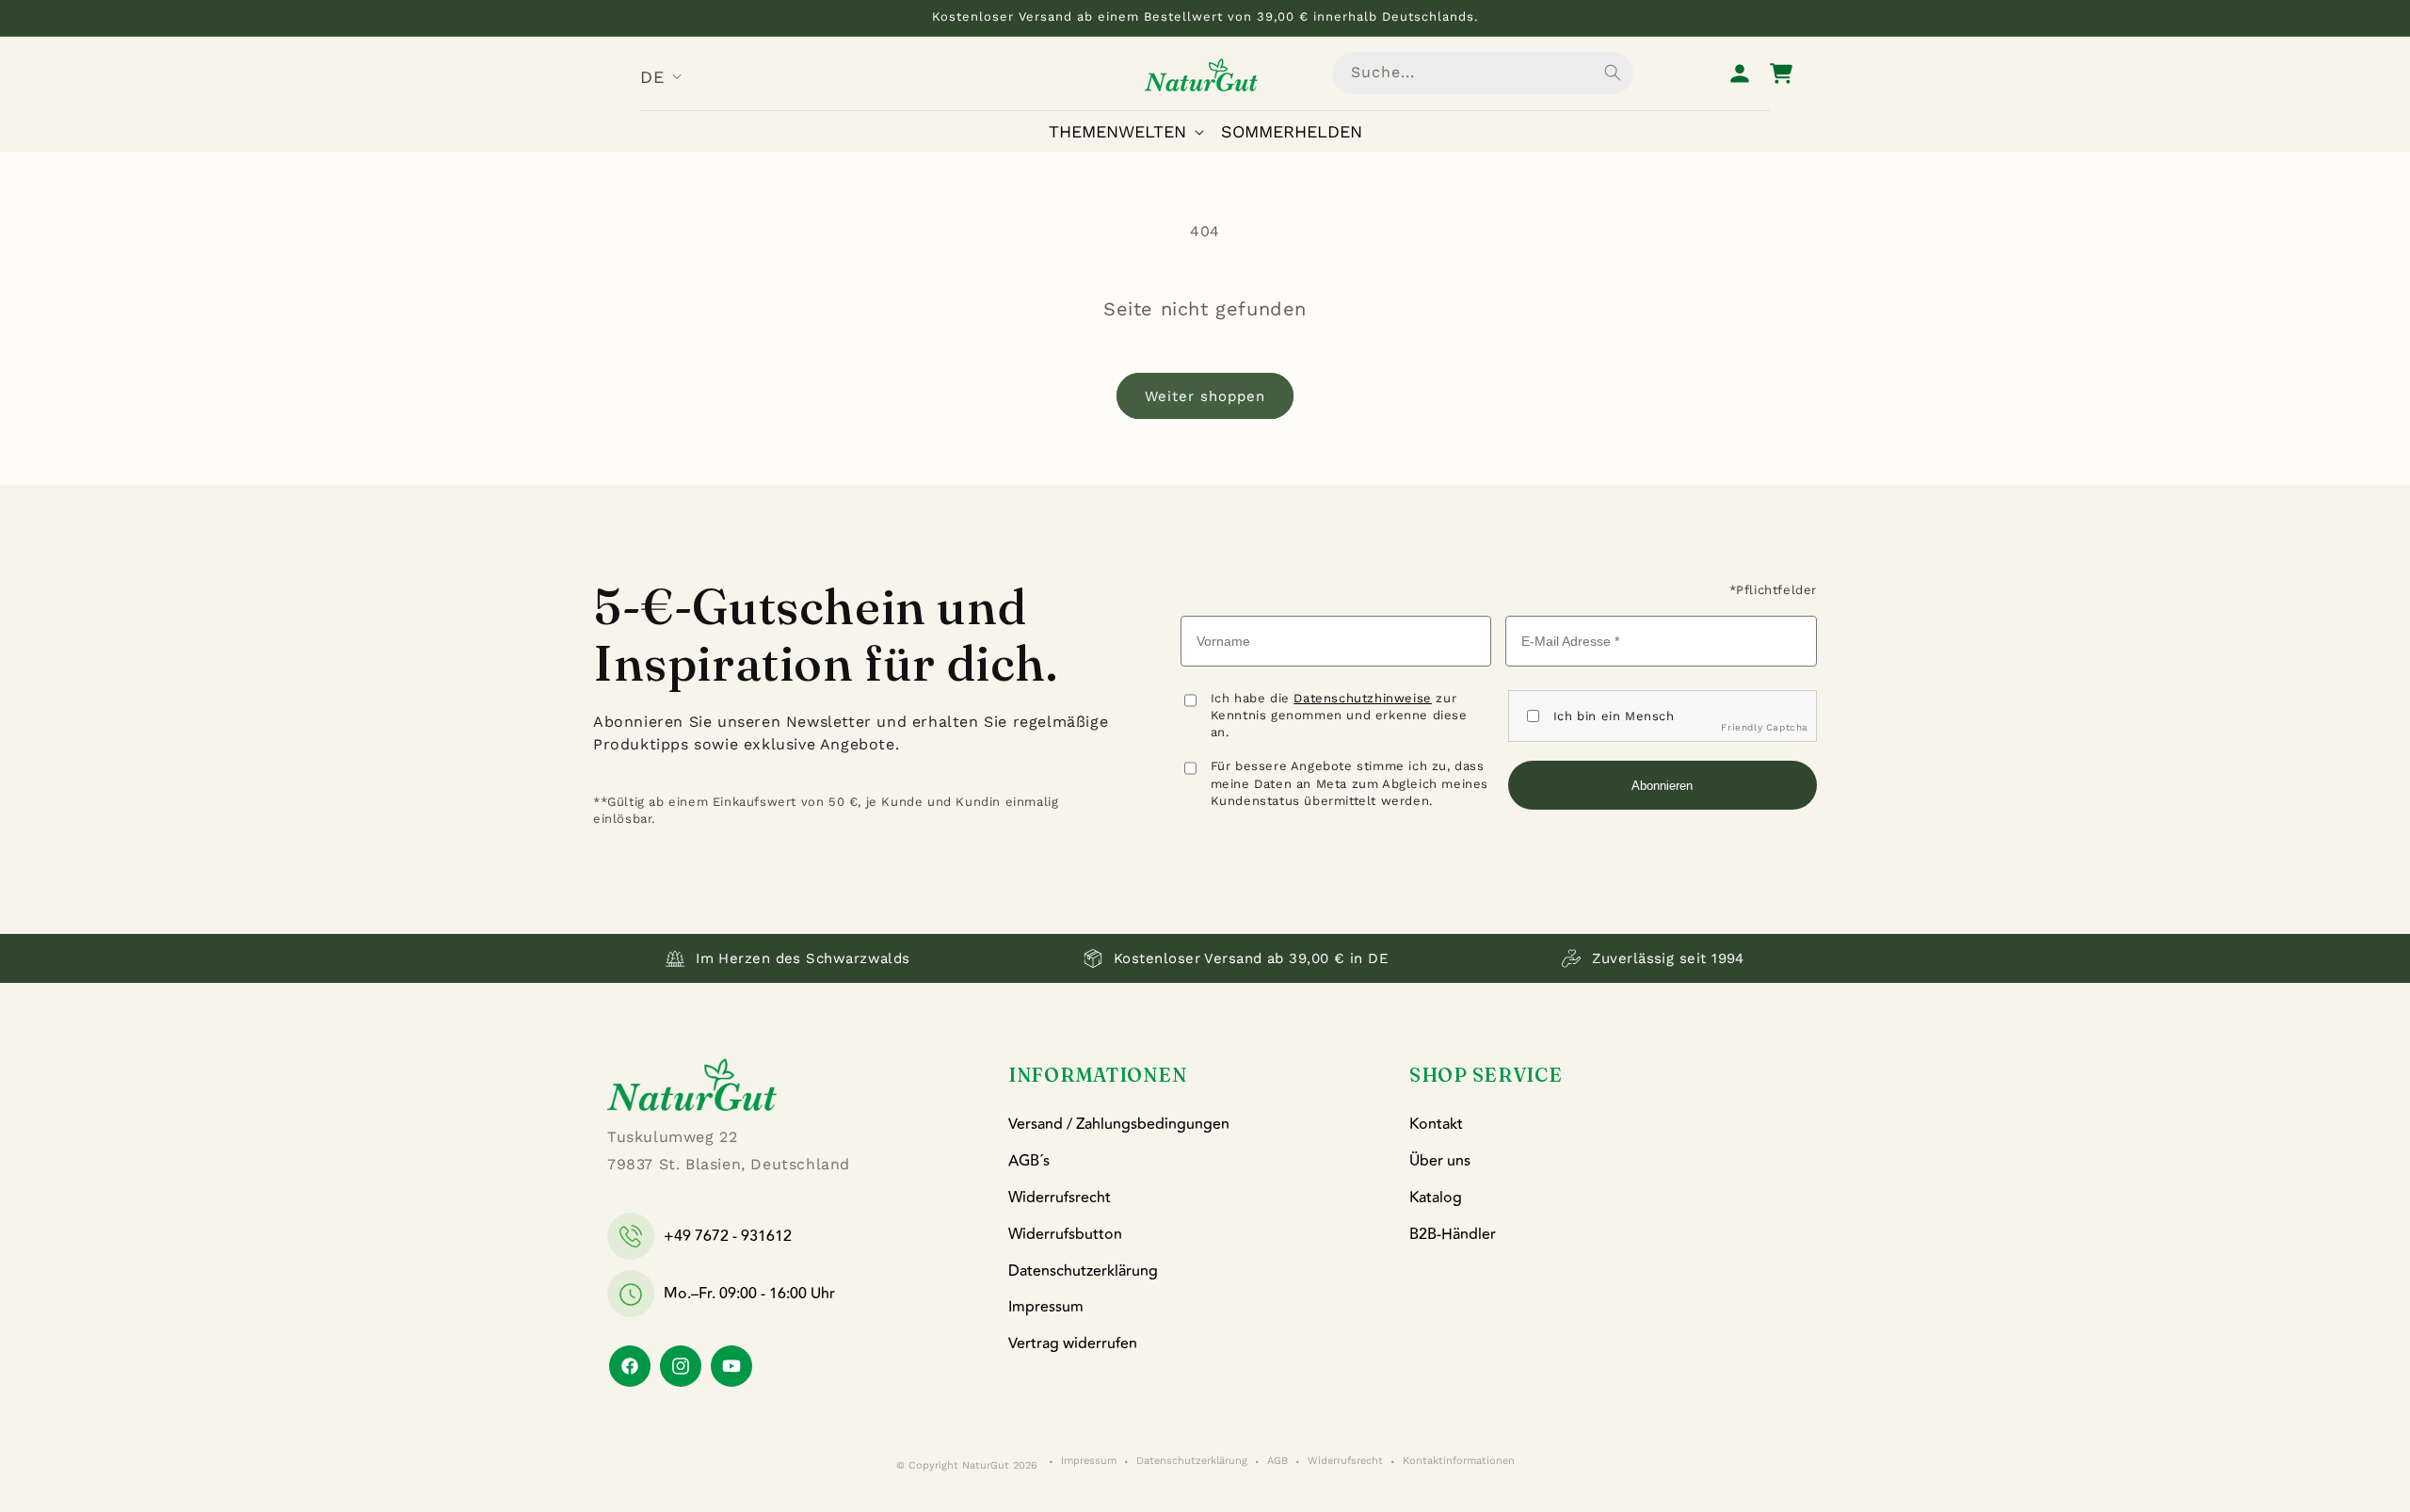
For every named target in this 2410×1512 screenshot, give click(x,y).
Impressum (1046, 1307)
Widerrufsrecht (1060, 1198)
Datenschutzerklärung (1083, 1271)
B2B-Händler (1453, 1234)
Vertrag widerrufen (1073, 1343)
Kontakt (1436, 1124)
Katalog (1436, 1198)
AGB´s (1029, 1161)
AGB (1277, 1462)
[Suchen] (1613, 72)
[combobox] (1483, 73)
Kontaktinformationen (1459, 1462)
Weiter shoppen (1205, 396)
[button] (1130, 131)
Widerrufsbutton (1065, 1234)
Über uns (1440, 1161)
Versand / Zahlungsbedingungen (1119, 1124)
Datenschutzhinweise (1362, 698)
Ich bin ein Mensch (1614, 716)
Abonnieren (1662, 786)
